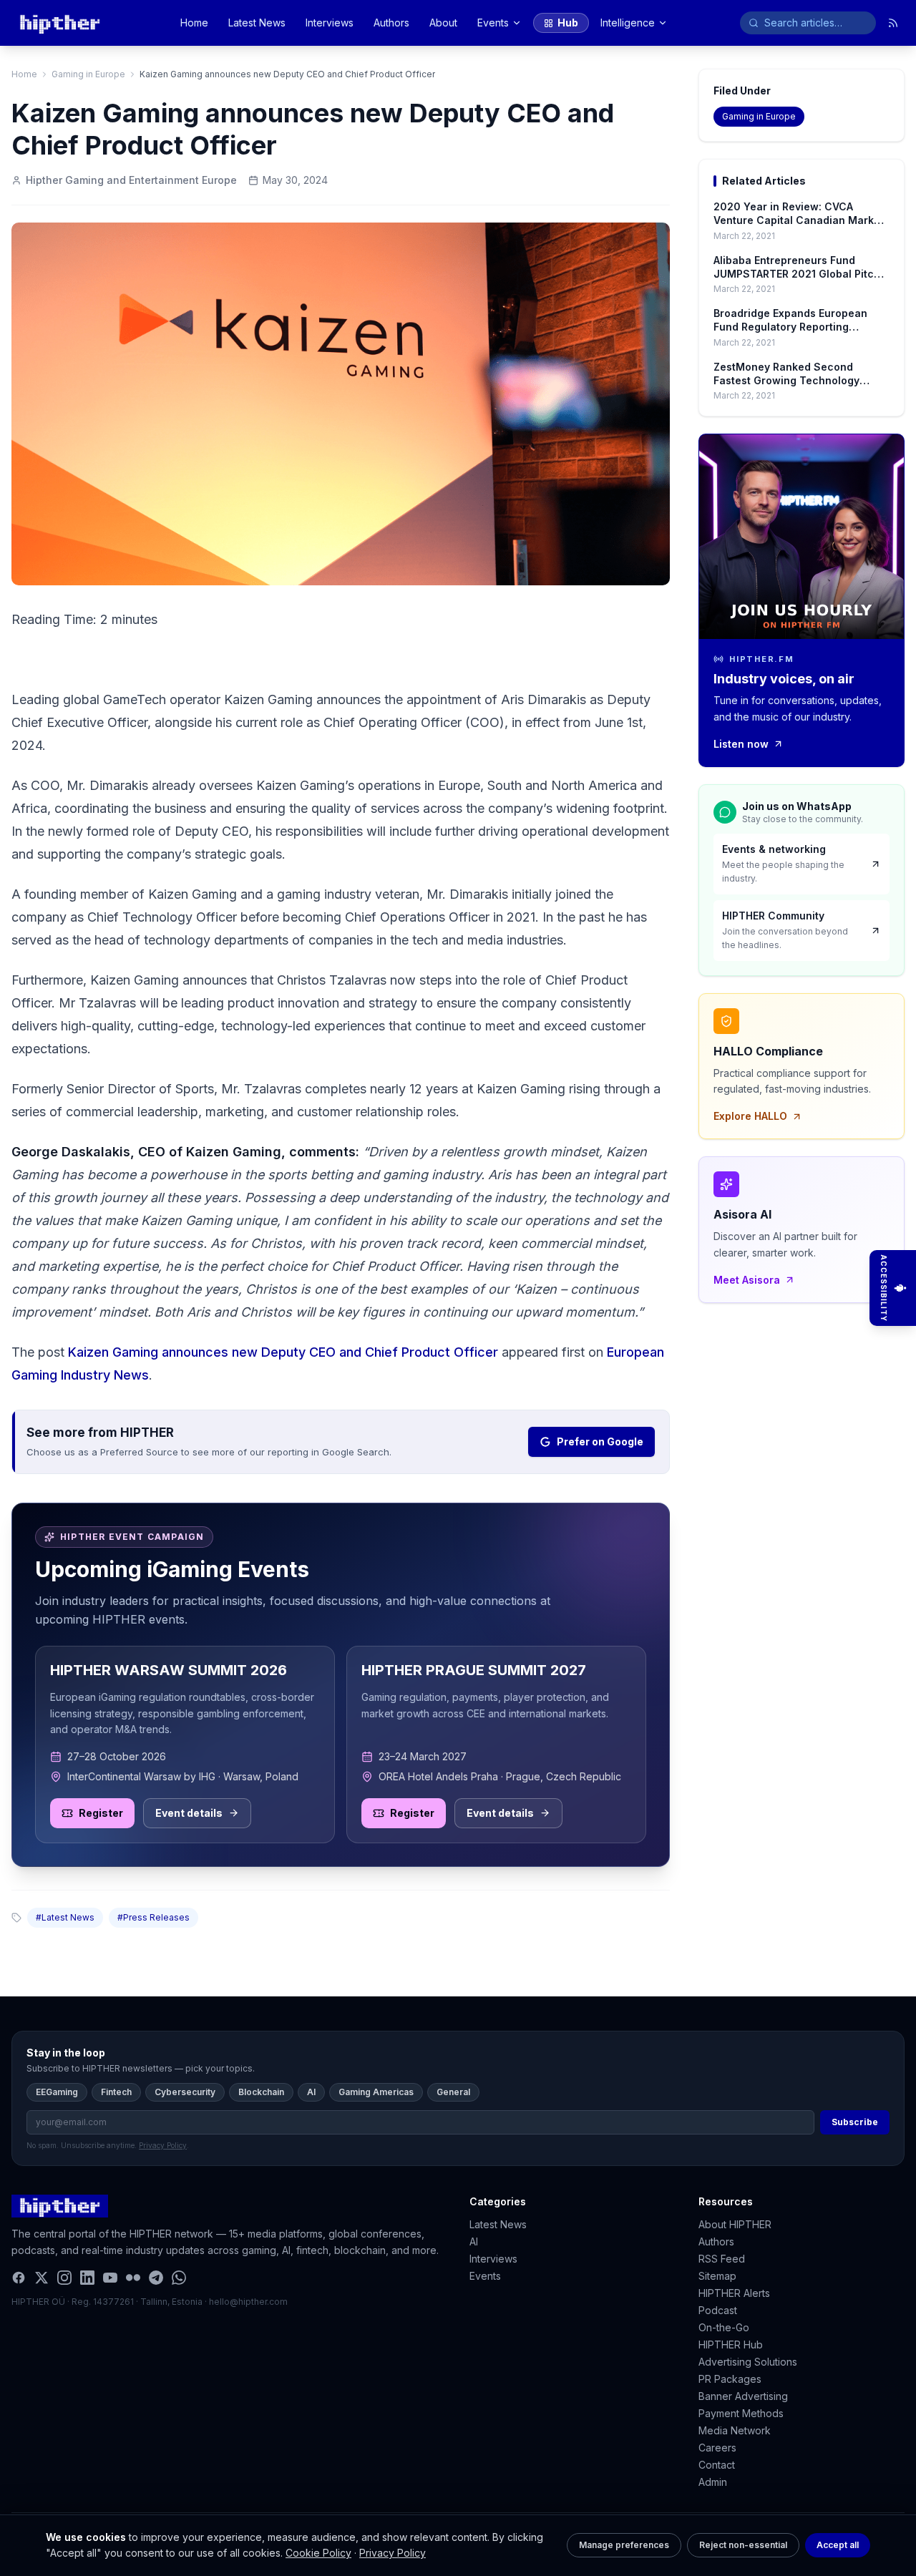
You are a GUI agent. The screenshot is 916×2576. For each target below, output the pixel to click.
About (443, 23)
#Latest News (65, 1917)
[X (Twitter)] (42, 2278)
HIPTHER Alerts (734, 2293)
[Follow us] (893, 23)
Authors (391, 23)
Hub (568, 23)
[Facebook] (19, 2278)
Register (101, 1813)
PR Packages (730, 2379)
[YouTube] (110, 2278)
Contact (717, 2465)
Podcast (718, 2310)
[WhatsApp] (179, 2278)
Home (194, 23)
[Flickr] (133, 2278)
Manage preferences (624, 2545)
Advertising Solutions (748, 2362)
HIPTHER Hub (731, 2345)
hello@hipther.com (248, 2302)
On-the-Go (724, 2327)
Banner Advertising (743, 2396)
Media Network (735, 2430)
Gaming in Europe (88, 74)
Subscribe (855, 2122)
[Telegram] (156, 2278)
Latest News (257, 23)
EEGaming (57, 2092)
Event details (189, 1813)
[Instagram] (64, 2278)
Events (493, 23)
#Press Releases (154, 1917)
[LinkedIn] (87, 2278)
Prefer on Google (600, 1441)
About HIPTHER (735, 2224)
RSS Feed (722, 2259)
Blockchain (261, 2092)
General (453, 2092)
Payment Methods (741, 2413)
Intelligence (628, 23)
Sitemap (717, 2276)
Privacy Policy (393, 2553)
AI (311, 2092)
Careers (717, 2448)
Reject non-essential (743, 2545)
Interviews (330, 23)
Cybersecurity (185, 2092)
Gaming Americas (376, 2092)
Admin (713, 2482)
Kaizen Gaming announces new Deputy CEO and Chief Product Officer (283, 1352)
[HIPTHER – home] (60, 23)
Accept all (838, 2545)
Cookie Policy (318, 2553)
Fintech (116, 2092)
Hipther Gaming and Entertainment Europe (131, 180)
